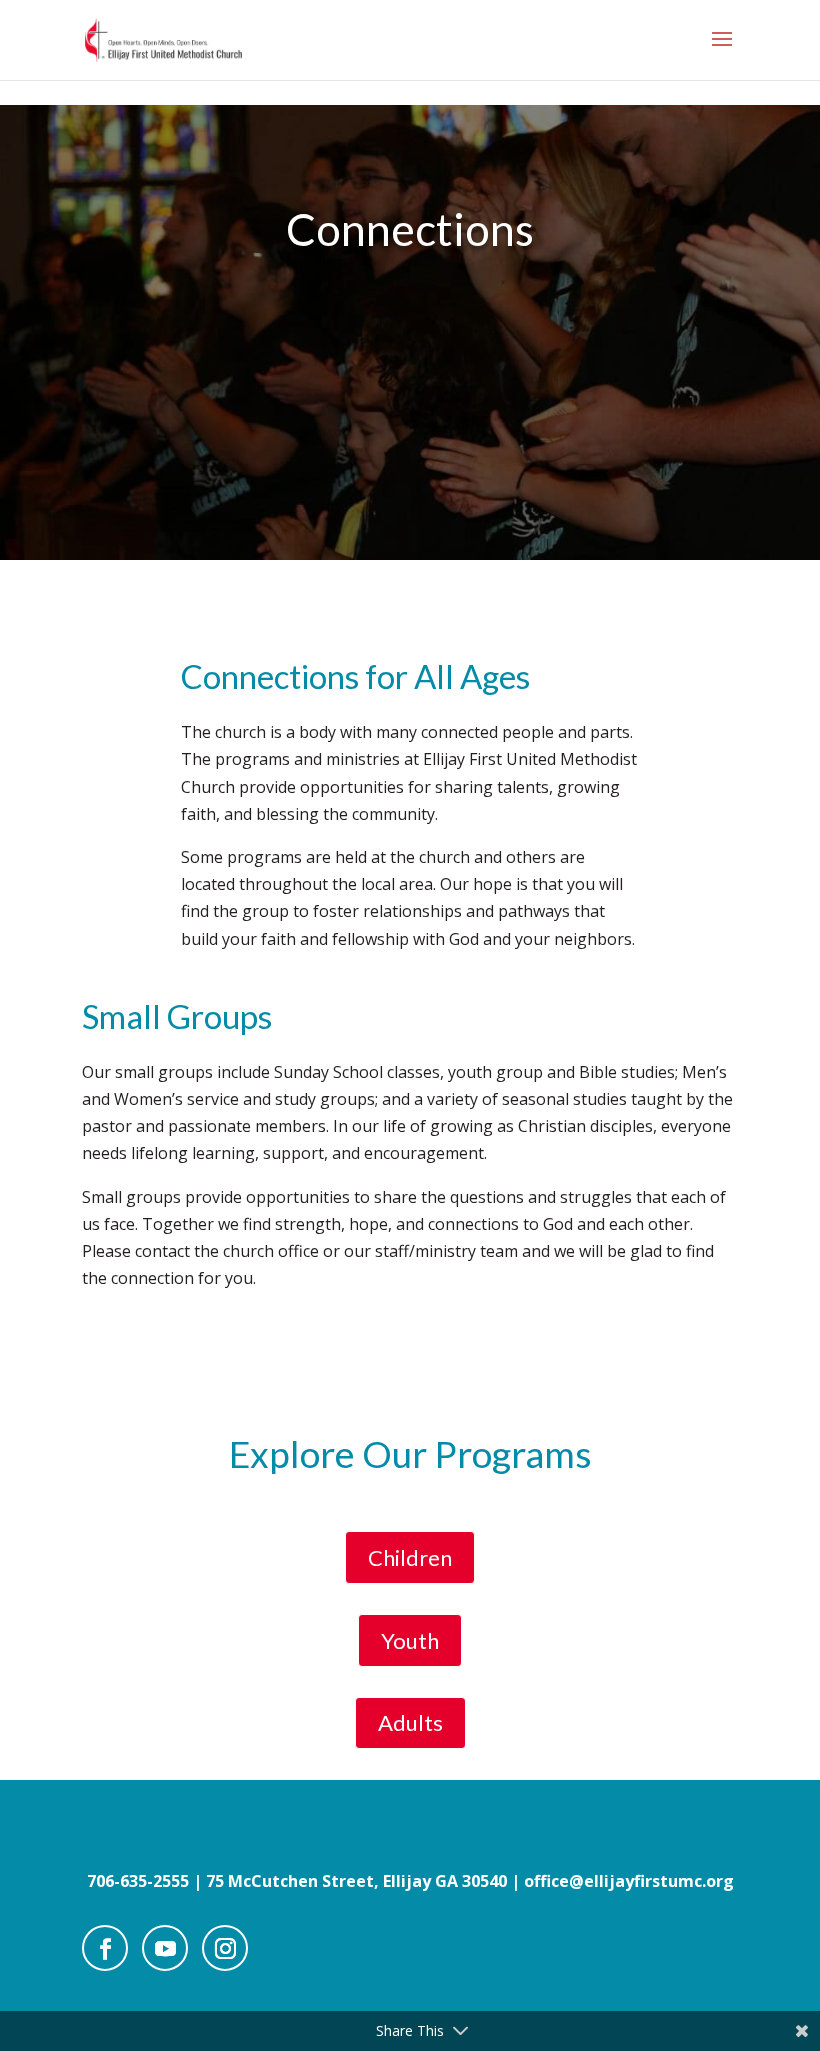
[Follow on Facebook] (105, 1948)
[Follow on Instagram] (225, 1948)
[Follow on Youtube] (165, 1948)
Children (410, 1557)
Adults (410, 1722)
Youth (410, 1640)
